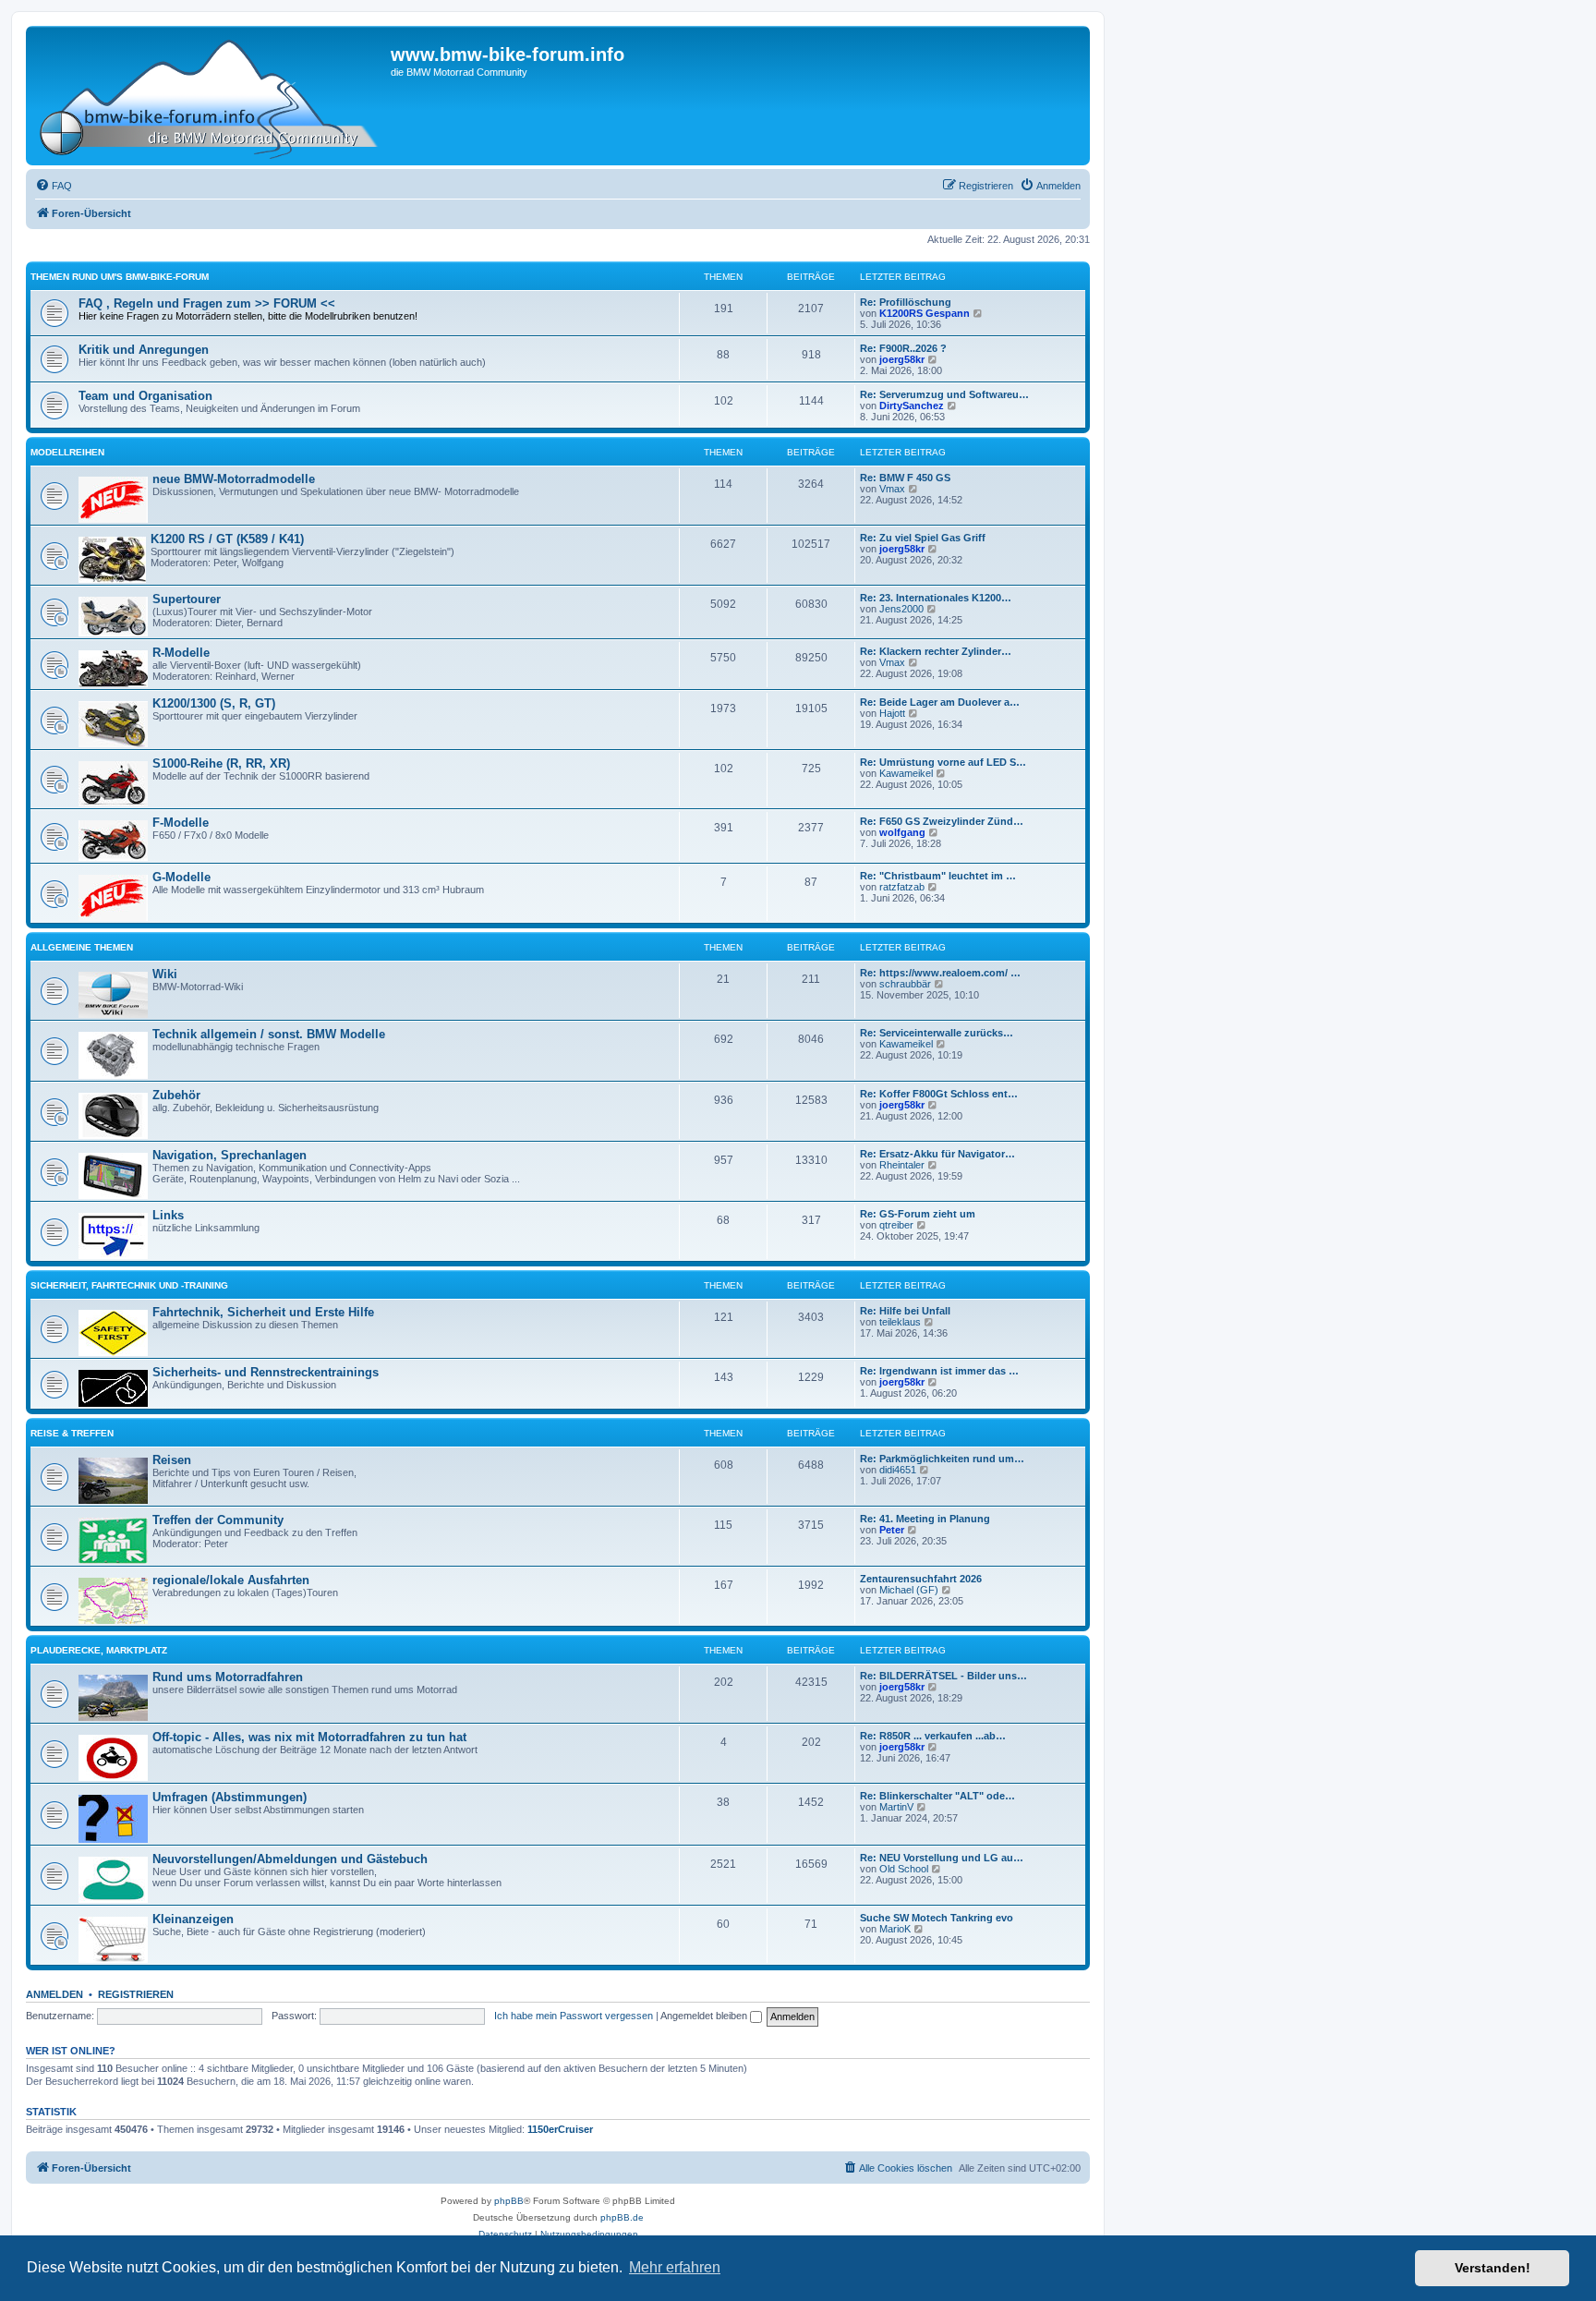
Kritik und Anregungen (144, 350)
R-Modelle (181, 653)
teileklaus (900, 1322)
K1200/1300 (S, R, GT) (214, 703)
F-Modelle (181, 823)
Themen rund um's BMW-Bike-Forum (120, 277)
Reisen (172, 1460)
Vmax (892, 489)
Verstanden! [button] (1493, 2268)
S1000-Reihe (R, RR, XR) (221, 763)
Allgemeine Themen (82, 947)
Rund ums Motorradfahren (228, 1677)
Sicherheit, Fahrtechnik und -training (129, 1285)
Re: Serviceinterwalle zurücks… (937, 1033)
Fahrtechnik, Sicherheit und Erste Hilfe (263, 1312)
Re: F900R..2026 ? (903, 348)
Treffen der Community (218, 1520)
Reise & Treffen (72, 1433)
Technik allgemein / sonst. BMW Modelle (269, 1034)
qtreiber (896, 1225)
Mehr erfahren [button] (675, 2267)
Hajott (892, 713)
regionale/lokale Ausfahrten (231, 1580)
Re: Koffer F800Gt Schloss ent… (939, 1094)
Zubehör (176, 1095)
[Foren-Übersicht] (211, 96)
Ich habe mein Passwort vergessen (574, 2016)
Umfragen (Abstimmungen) (230, 1797)
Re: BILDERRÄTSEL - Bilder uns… (943, 1676)
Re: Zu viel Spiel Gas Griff (923, 538)
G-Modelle (181, 877)
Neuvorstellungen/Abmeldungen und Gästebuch (290, 1859)
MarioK (895, 1929)
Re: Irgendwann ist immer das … (939, 1371)
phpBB (509, 2201)
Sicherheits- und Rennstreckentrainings (266, 1372)
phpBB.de (622, 2217)
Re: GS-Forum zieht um (918, 1214)
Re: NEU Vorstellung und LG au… (942, 1858)
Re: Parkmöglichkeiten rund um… (942, 1459)
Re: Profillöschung (906, 302)
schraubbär (905, 984)
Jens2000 (901, 609)
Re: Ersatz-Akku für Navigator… (937, 1154)
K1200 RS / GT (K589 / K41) (227, 539)
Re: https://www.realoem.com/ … (940, 973)
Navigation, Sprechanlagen (230, 1155)
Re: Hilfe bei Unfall (905, 1311)
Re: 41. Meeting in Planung (925, 1519)
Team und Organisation (145, 396)
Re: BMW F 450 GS (905, 478)
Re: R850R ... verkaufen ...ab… (933, 1736)
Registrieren (136, 1994)
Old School (904, 1869)
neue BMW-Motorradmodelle (234, 479)
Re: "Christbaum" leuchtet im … (938, 876)
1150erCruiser (560, 2129)
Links (168, 1215)
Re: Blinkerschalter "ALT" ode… (937, 1796)
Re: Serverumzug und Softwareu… (944, 394)
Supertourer (187, 599)
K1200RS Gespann (925, 313)
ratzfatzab (902, 887)
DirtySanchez (912, 406)
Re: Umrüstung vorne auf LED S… (943, 762)
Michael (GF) (909, 1590)
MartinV (896, 1807)
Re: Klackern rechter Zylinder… (936, 651)
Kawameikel (906, 773)
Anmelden (54, 1994)
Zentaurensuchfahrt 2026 (921, 1579)
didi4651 (898, 1470)
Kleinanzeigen (193, 1919)
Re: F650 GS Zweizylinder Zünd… (942, 821)
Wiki (165, 974)
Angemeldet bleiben (705, 2016)
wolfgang (902, 832)
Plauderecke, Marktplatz (99, 1650)
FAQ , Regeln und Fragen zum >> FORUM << (207, 303)
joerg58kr (902, 359)
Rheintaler (902, 1165)
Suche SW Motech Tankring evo (937, 1918)
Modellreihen (67, 452)
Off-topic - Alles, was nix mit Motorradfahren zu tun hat (309, 1737)
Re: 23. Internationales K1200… (936, 598)
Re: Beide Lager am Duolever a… (940, 702)
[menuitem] (54, 186)
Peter (892, 1530)
